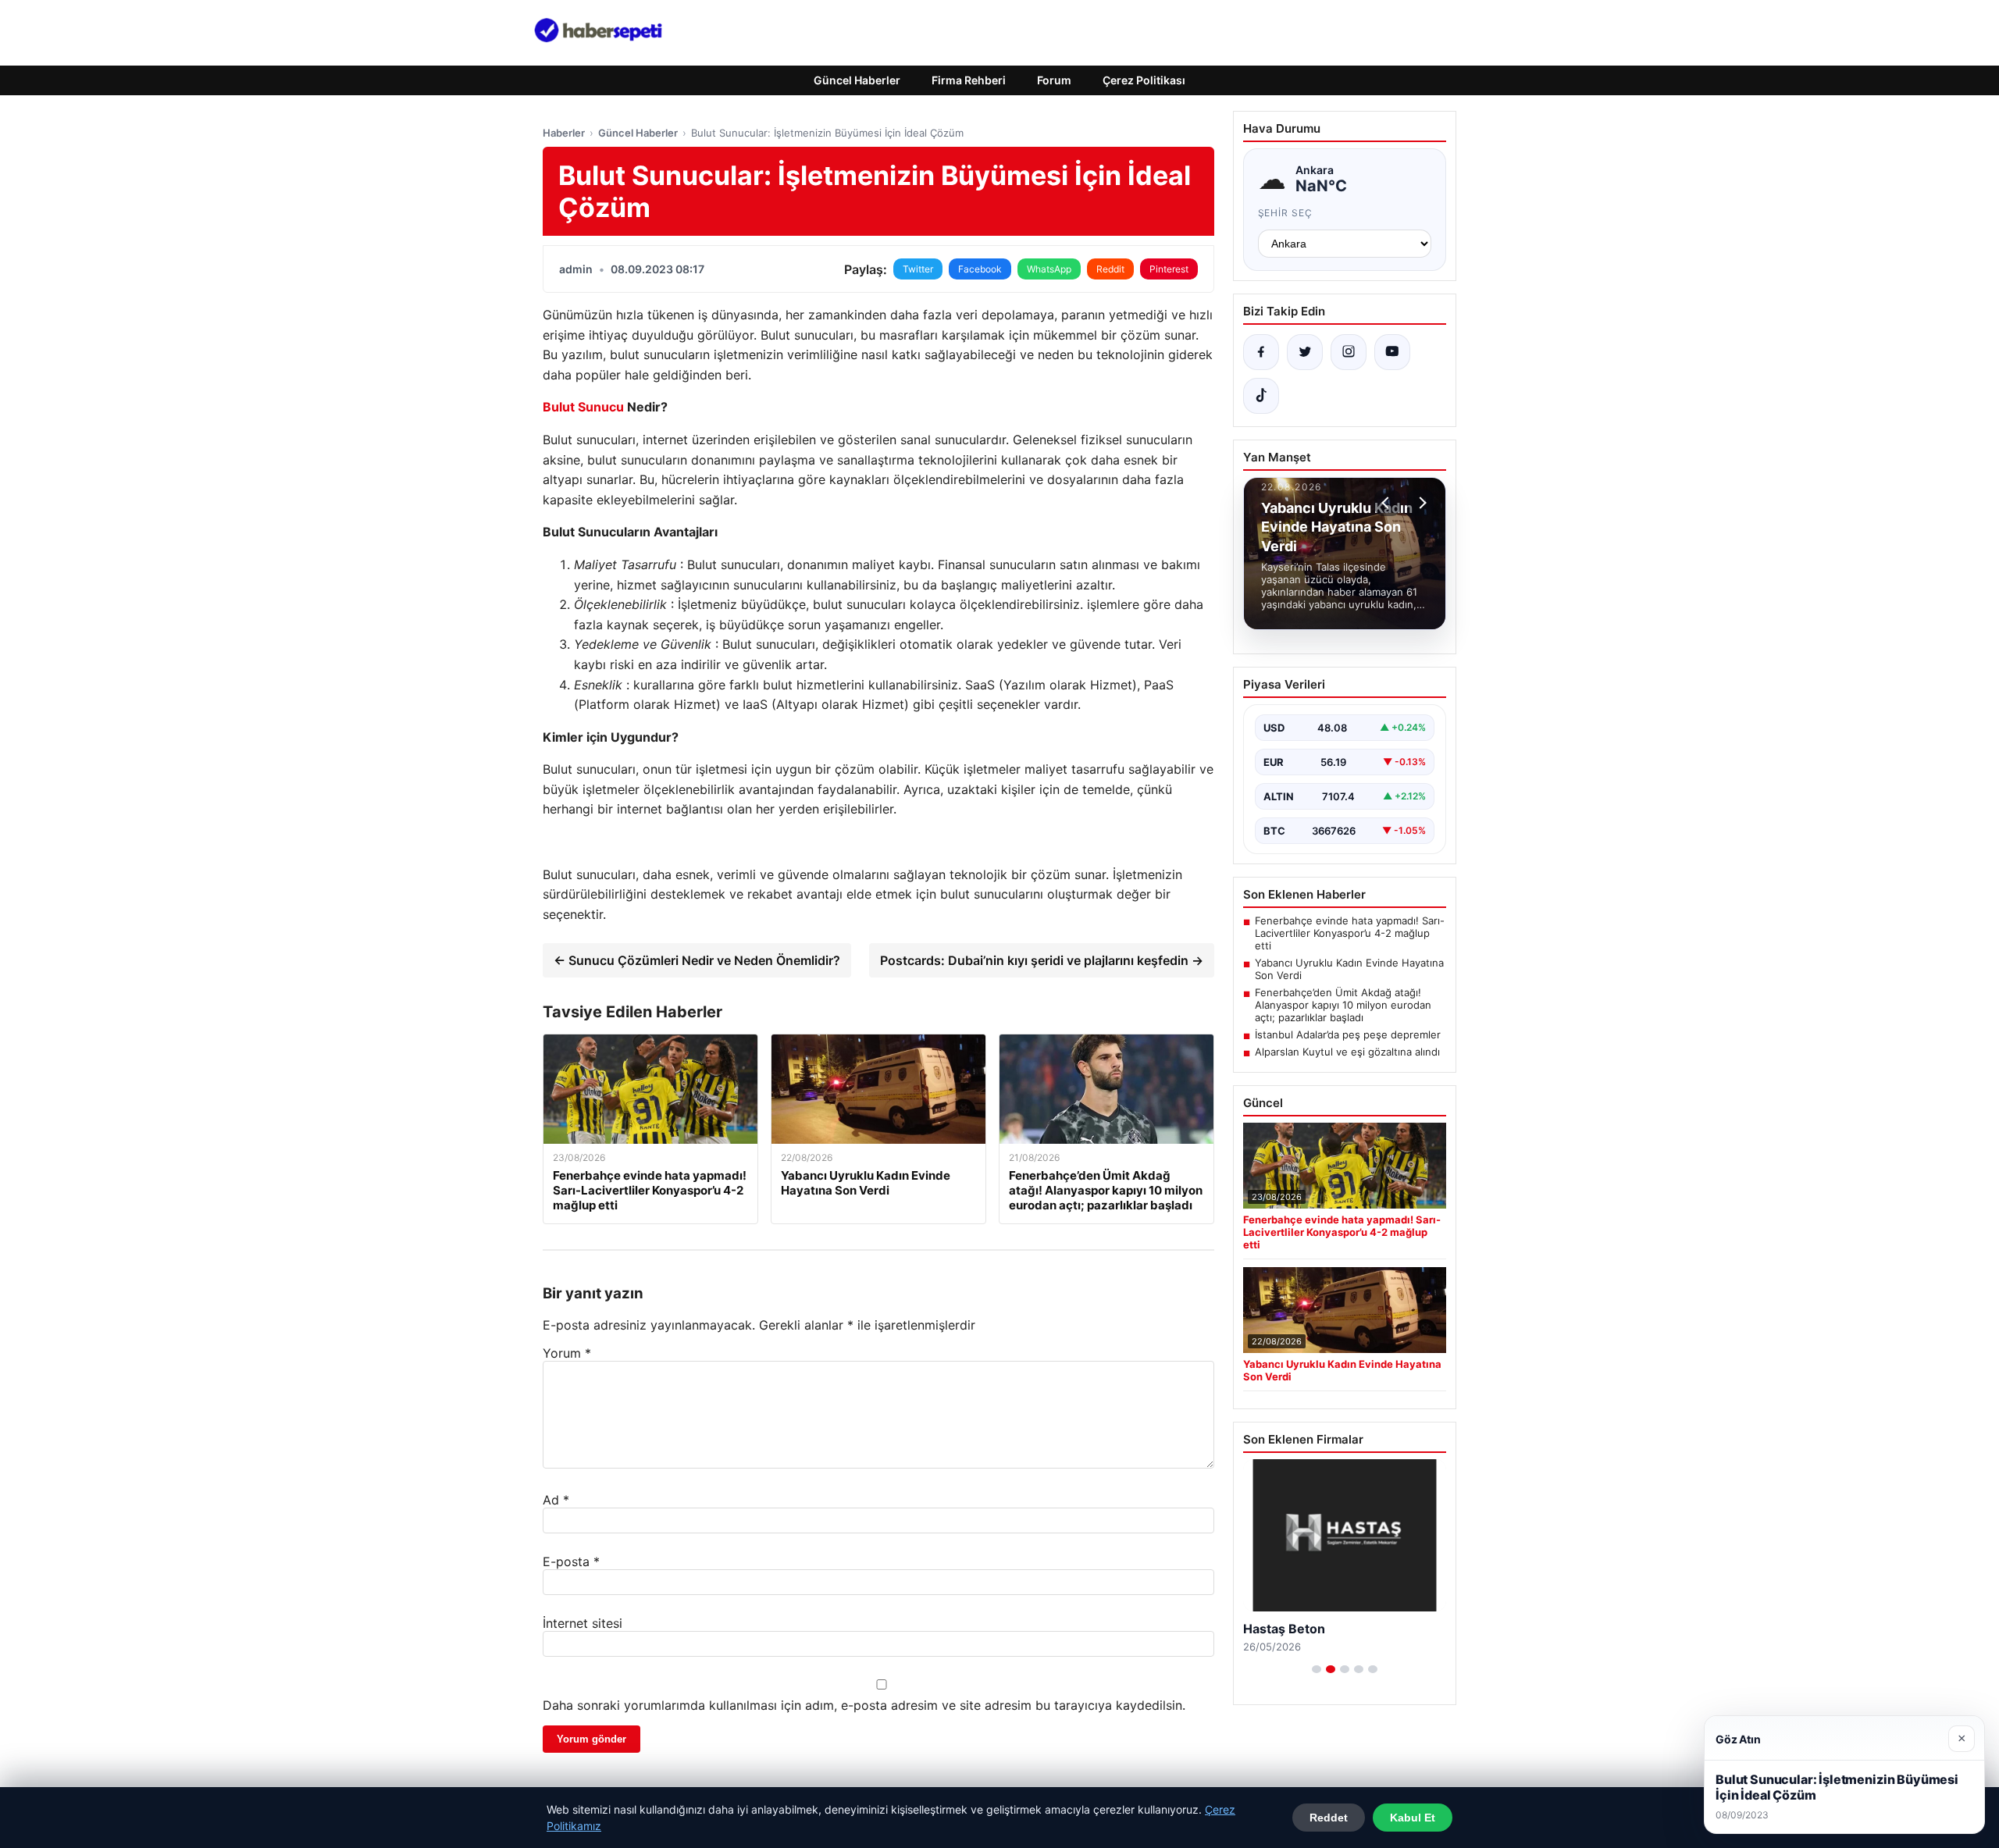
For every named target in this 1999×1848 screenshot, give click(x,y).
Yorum (567, 1353)
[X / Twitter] (1305, 352)
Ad (556, 1500)
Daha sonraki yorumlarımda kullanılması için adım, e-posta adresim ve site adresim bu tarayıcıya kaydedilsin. (864, 1705)
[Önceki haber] (1388, 503)
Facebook (980, 269)
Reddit (1110, 269)
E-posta (571, 1561)
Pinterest (1169, 269)
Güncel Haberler (857, 80)
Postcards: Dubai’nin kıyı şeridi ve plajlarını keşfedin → (1042, 960)
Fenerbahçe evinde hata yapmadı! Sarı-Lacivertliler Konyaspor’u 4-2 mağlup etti (1350, 933)
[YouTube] (1392, 352)
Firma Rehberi (969, 80)
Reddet (1329, 1818)
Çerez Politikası (1144, 80)
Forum (1054, 80)
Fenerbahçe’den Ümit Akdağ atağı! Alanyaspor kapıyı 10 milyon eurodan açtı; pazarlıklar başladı (1343, 1005)
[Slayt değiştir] (1317, 1669)
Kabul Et (1413, 1818)
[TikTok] (1261, 396)
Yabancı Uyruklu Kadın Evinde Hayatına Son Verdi (1349, 969)
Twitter (918, 269)
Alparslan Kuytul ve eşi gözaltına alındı (1347, 1052)
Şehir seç (1286, 213)
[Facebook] (1261, 352)
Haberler (564, 133)
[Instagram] (1349, 352)
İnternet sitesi (583, 1623)
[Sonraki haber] (1420, 503)
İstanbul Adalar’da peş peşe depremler (1348, 1034)
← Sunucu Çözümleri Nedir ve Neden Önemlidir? (697, 960)
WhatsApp (1049, 269)
